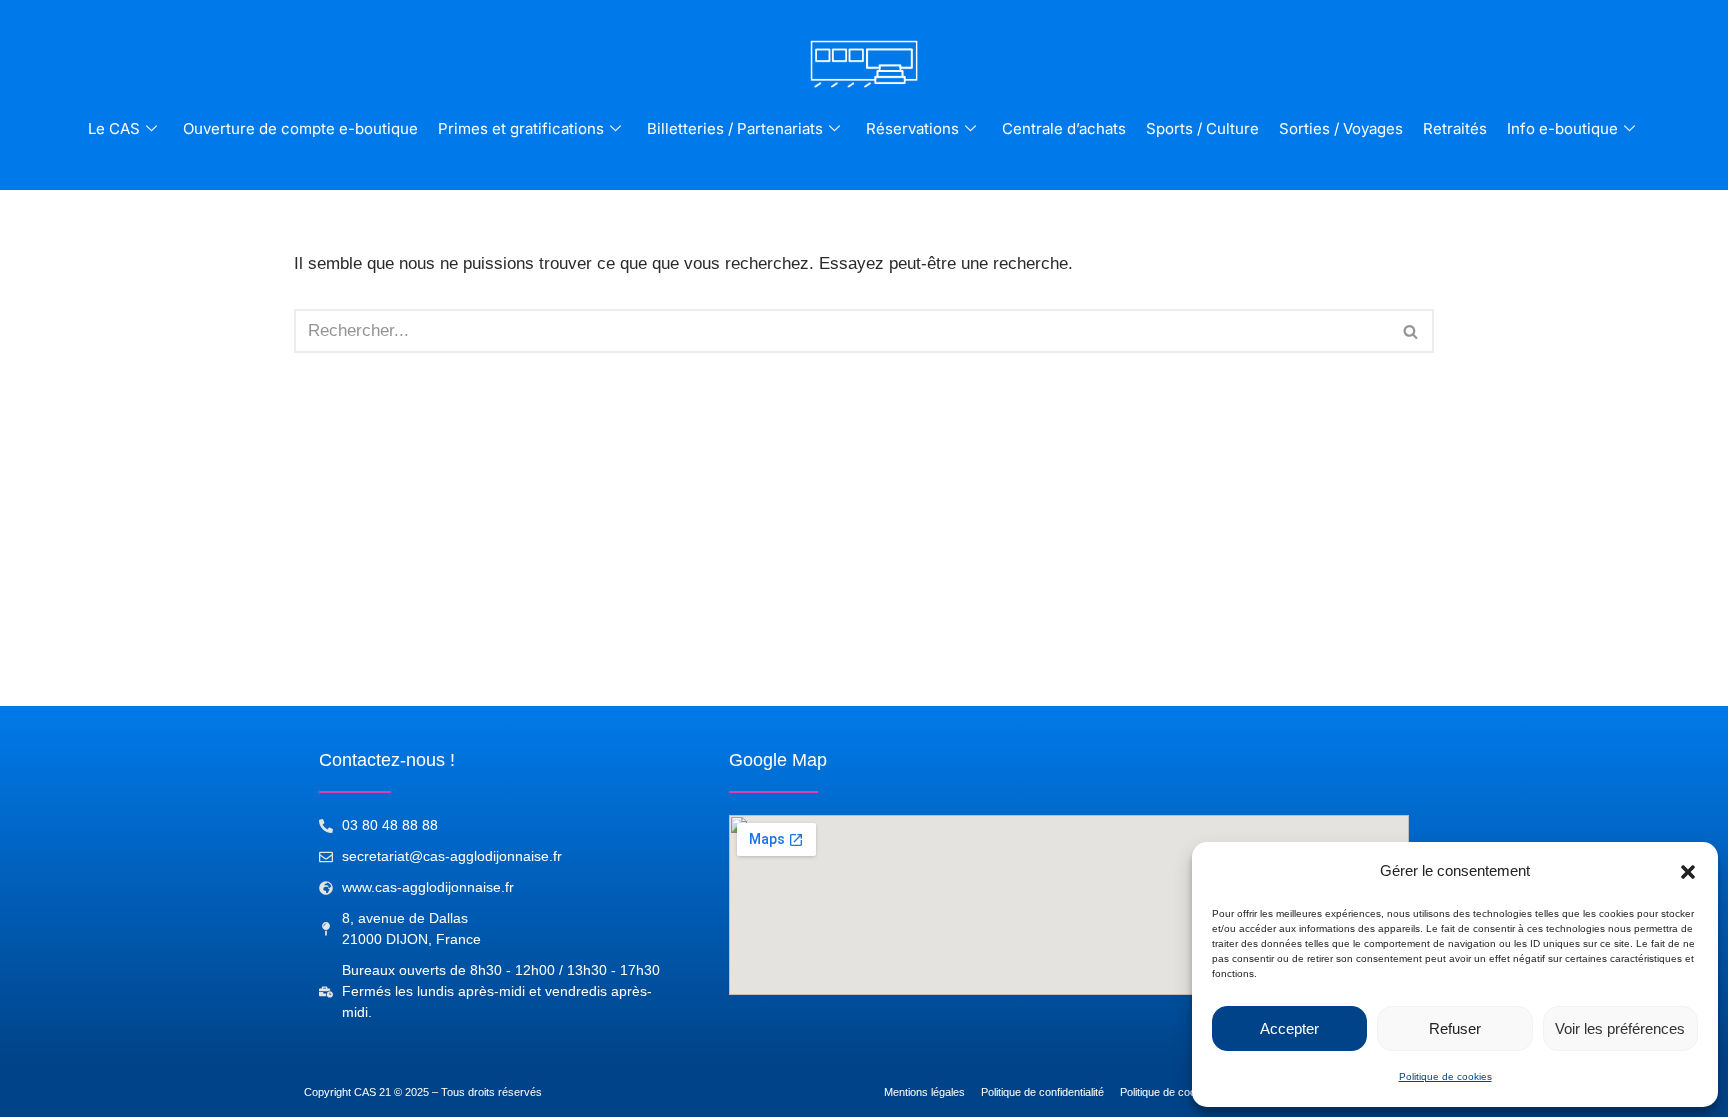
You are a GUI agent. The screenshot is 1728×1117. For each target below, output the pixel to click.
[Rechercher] (1411, 331)
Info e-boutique (1562, 128)
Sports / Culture (1202, 128)
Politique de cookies (1445, 1076)
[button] (1688, 872)
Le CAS (114, 128)
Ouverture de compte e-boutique (300, 128)
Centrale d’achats (1064, 128)
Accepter (1289, 1028)
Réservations (912, 128)
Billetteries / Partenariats (735, 128)
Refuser (1455, 1028)
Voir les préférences (1620, 1028)
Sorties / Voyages (1341, 128)
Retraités (1455, 128)
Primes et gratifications (521, 128)
